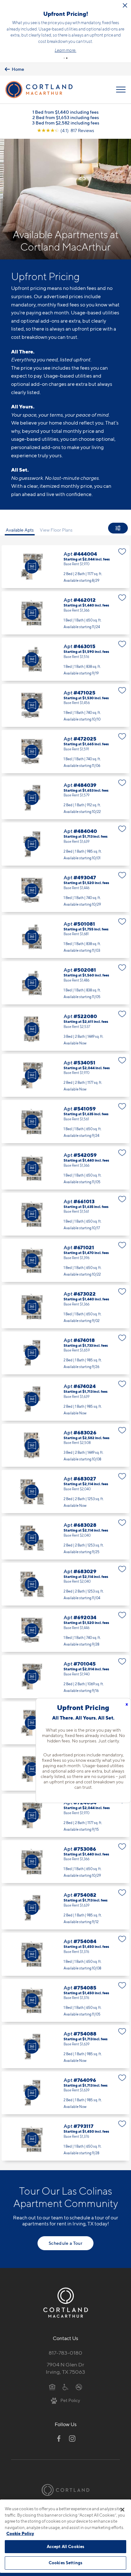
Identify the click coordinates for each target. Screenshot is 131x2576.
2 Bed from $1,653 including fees (66, 117)
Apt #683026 (65, 1446)
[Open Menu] (121, 90)
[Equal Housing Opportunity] (52, 2387)
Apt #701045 (65, 1677)
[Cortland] (65, 2490)
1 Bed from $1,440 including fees (65, 112)
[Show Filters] (118, 528)
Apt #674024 (65, 1399)
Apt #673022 (65, 1307)
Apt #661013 (65, 1214)
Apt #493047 (65, 890)
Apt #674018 (65, 1353)
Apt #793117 (65, 2139)
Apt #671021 (65, 1260)
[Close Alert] (125, 5)
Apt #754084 (65, 1954)
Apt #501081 (65, 937)
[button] (64, 58)
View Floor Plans (56, 530)
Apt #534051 (65, 1076)
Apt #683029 (65, 1584)
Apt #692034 (65, 1630)
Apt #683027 (65, 1492)
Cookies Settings (65, 2563)
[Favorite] (122, 552)
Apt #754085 (65, 2001)
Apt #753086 (65, 1862)
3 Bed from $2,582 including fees (66, 123)
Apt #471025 (65, 706)
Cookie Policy (20, 2533)
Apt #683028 (65, 1538)
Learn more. (65, 50)
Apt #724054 (65, 1815)
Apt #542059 (65, 1168)
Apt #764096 (65, 2093)
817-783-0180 (65, 2353)
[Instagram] (72, 2438)
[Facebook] (59, 2438)
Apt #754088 (65, 2047)
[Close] (122, 2510)
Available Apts (20, 530)
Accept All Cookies (65, 2546)
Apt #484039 (65, 798)
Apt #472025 (65, 752)
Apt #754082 (65, 1908)
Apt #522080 (65, 1029)
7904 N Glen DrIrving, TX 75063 (65, 2368)
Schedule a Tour (65, 2243)
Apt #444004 (65, 567)
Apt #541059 (65, 1122)
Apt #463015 (65, 659)
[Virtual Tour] (32, 567)
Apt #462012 (65, 613)
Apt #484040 (65, 844)
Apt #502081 (65, 983)
